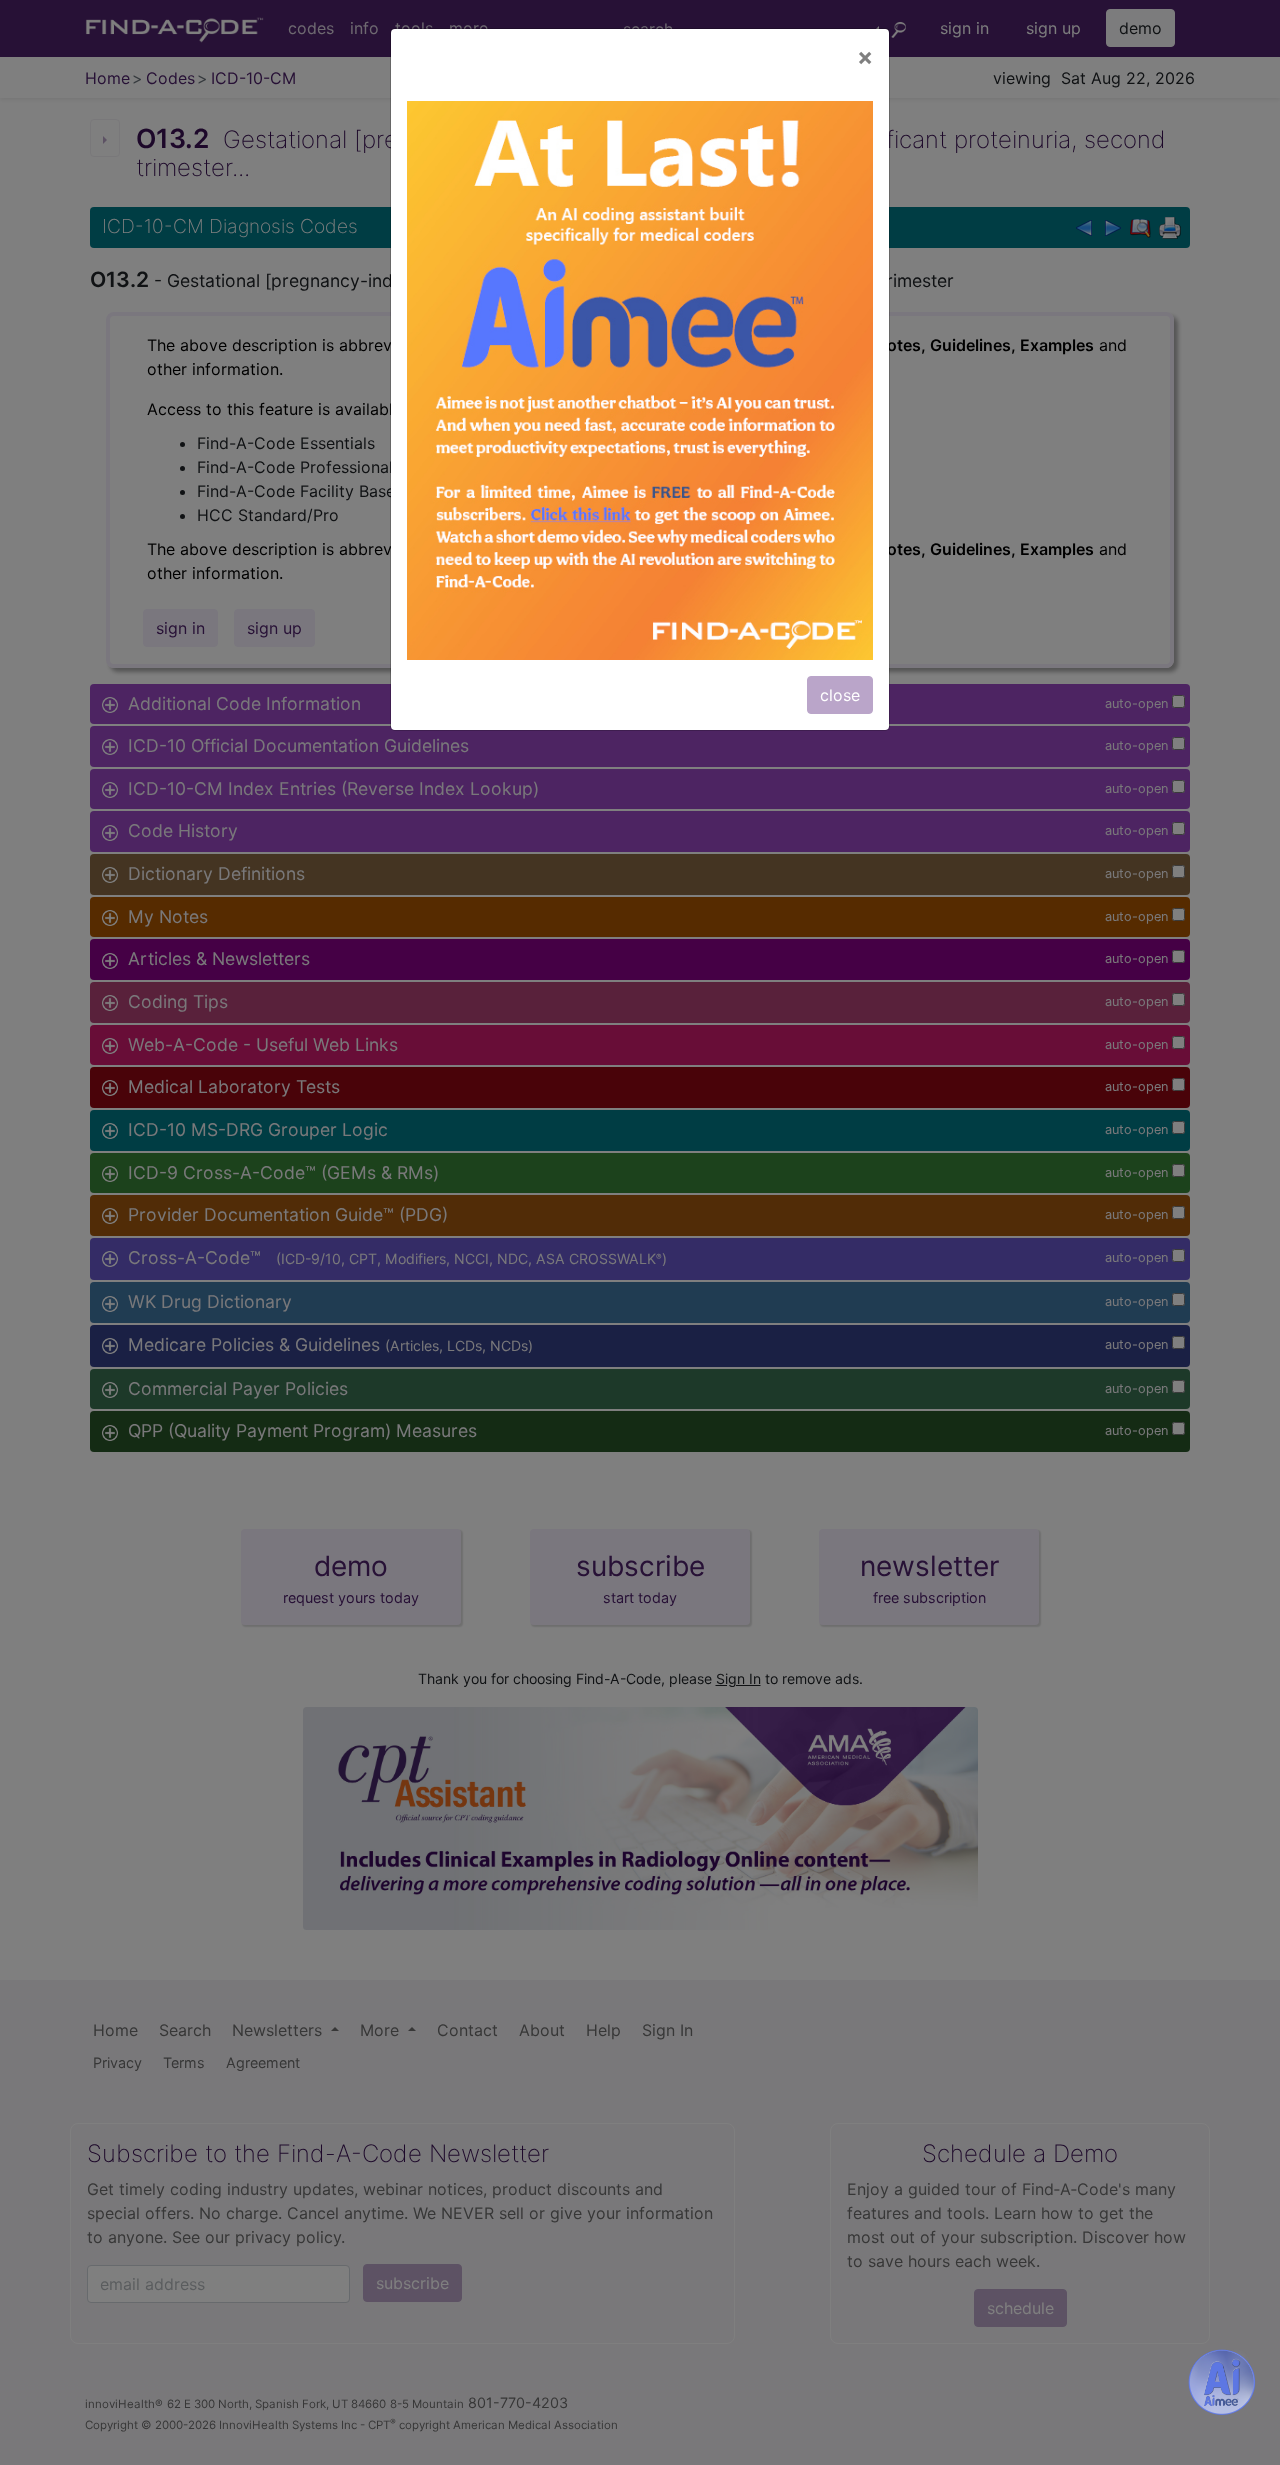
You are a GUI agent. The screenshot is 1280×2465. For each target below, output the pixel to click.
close (840, 695)
